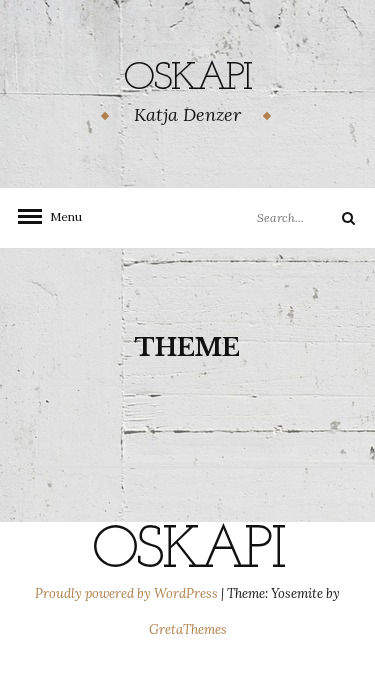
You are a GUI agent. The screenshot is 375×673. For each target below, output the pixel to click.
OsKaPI (187, 79)
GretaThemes (188, 629)
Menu (60, 216)
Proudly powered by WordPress (128, 593)
